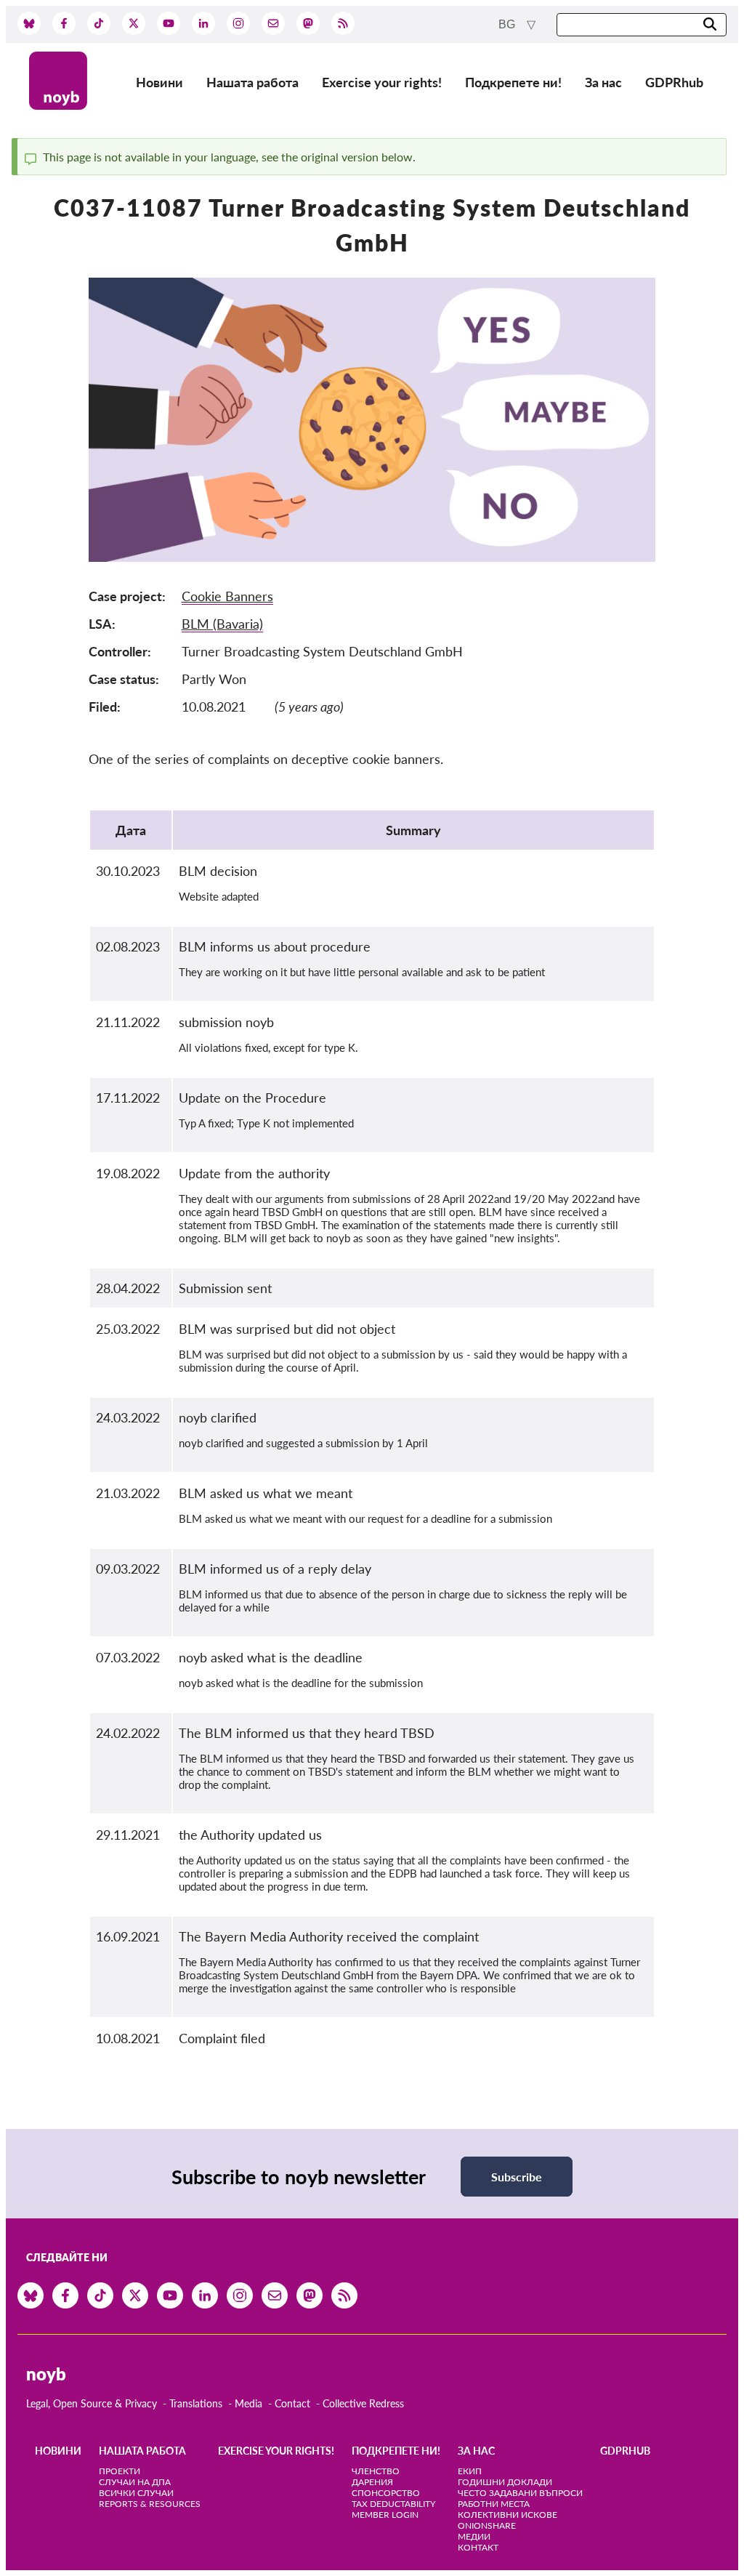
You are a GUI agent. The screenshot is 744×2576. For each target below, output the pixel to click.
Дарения (372, 2482)
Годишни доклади (505, 2482)
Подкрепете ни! (513, 82)
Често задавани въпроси (520, 2493)
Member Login (385, 2515)
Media (248, 2403)
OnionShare (487, 2525)
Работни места (494, 2504)
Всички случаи (136, 2493)
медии (474, 2536)
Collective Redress (363, 2403)
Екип (470, 2471)
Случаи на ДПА (135, 2482)
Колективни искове (508, 2515)
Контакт (478, 2547)
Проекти (120, 2471)
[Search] (710, 25)
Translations (196, 2403)
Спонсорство (386, 2493)
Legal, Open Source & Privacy (92, 2403)
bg (508, 24)
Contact (292, 2403)
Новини (159, 82)
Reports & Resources (150, 2504)
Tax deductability (393, 2504)
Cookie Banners (227, 596)
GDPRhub (674, 82)
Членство (376, 2471)
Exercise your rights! (382, 82)
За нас (603, 82)
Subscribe (517, 2177)
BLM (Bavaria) (222, 624)
